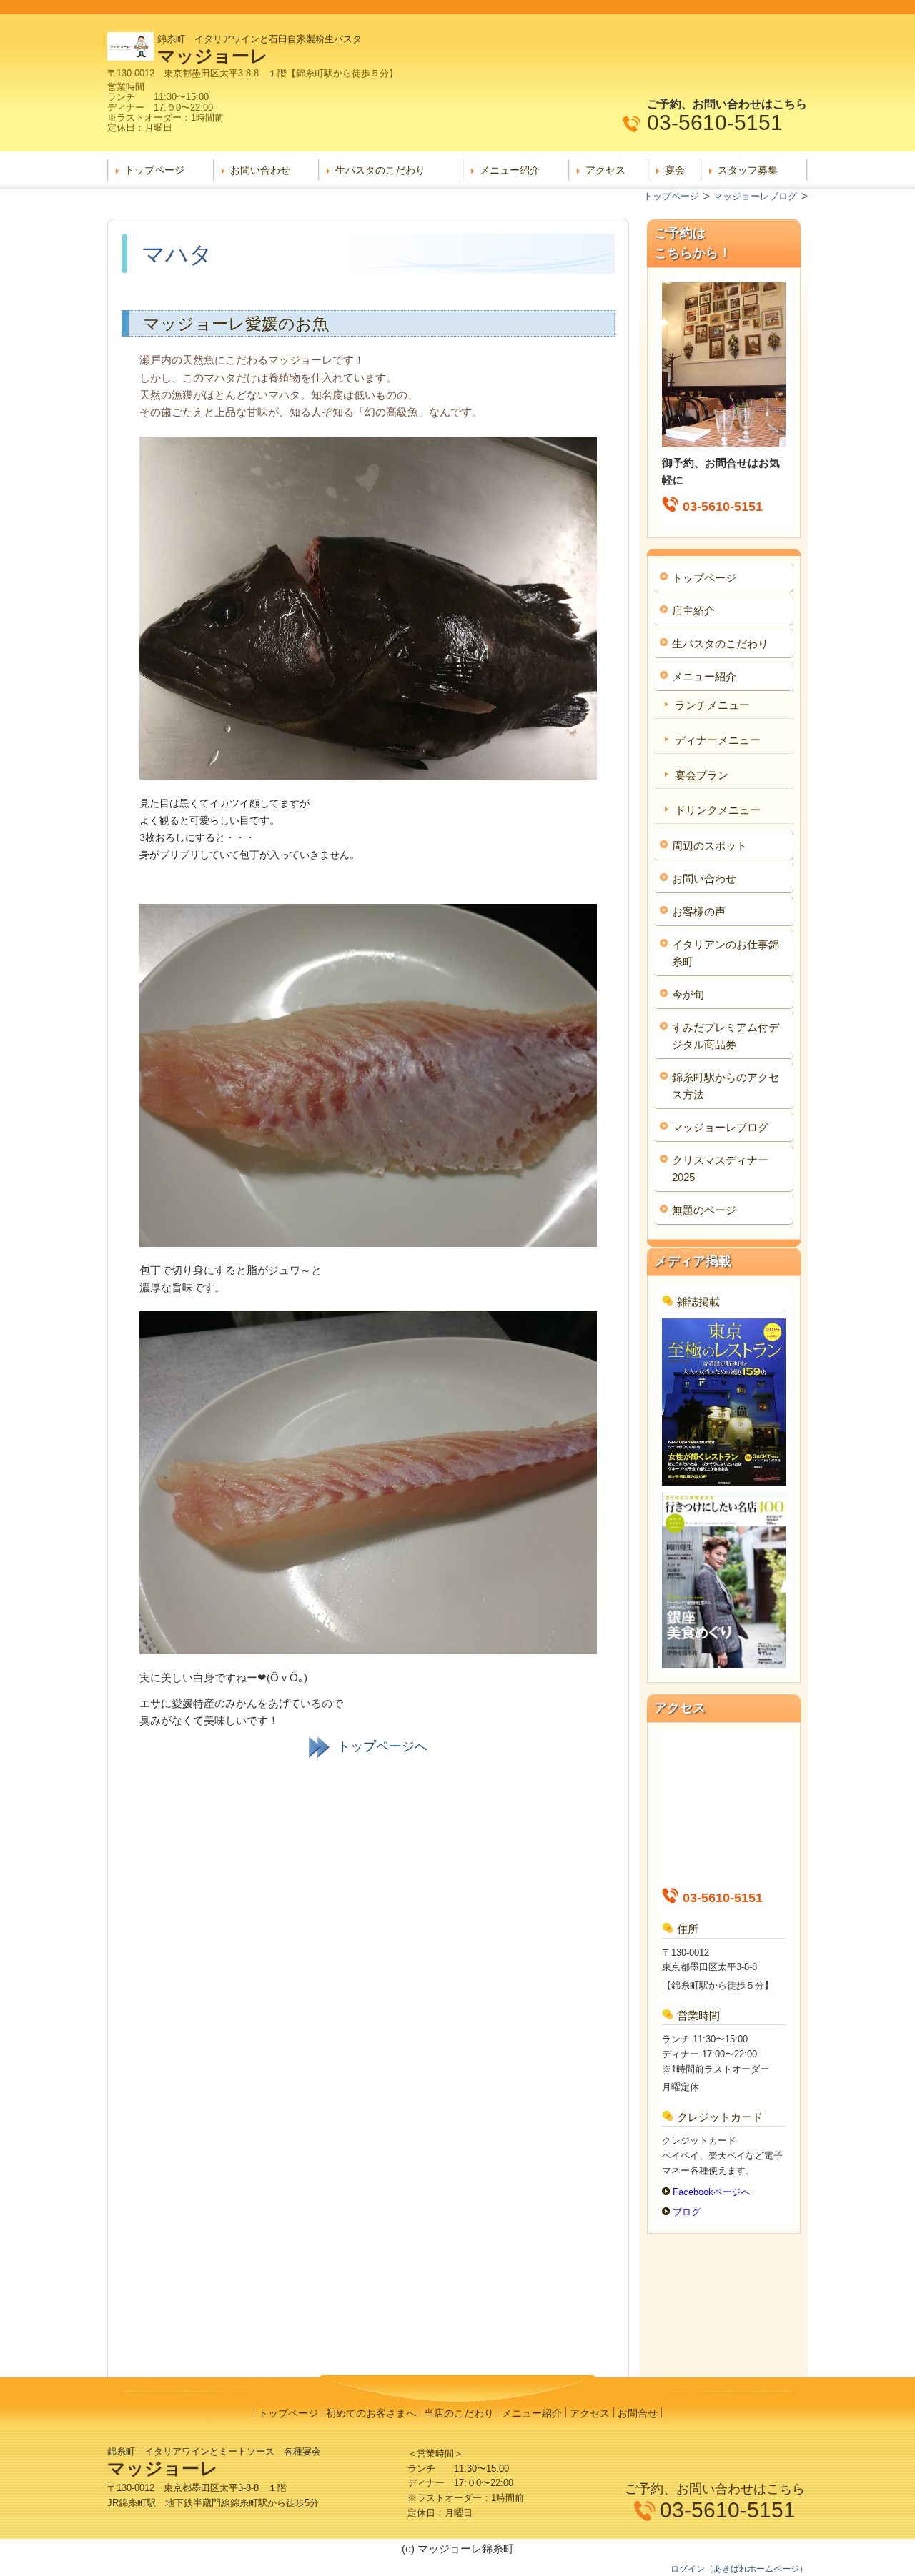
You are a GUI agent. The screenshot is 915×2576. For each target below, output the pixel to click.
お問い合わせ (260, 170)
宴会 (675, 170)
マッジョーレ (213, 56)
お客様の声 (699, 911)
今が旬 (688, 994)
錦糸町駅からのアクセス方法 (726, 1086)
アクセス (605, 170)
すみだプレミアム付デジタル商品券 (726, 1036)
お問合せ (638, 2413)
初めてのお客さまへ (371, 2413)
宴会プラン (702, 775)
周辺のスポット (709, 846)
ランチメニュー (712, 705)
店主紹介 (693, 611)
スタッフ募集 (748, 170)
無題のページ (704, 1210)
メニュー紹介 (510, 170)
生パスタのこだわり (380, 170)
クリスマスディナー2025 (720, 1169)
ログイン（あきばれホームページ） (739, 2569)
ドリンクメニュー (718, 810)
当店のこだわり (459, 2413)
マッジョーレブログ (720, 1127)
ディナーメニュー (718, 740)
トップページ (154, 170)
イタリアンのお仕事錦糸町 (726, 953)
